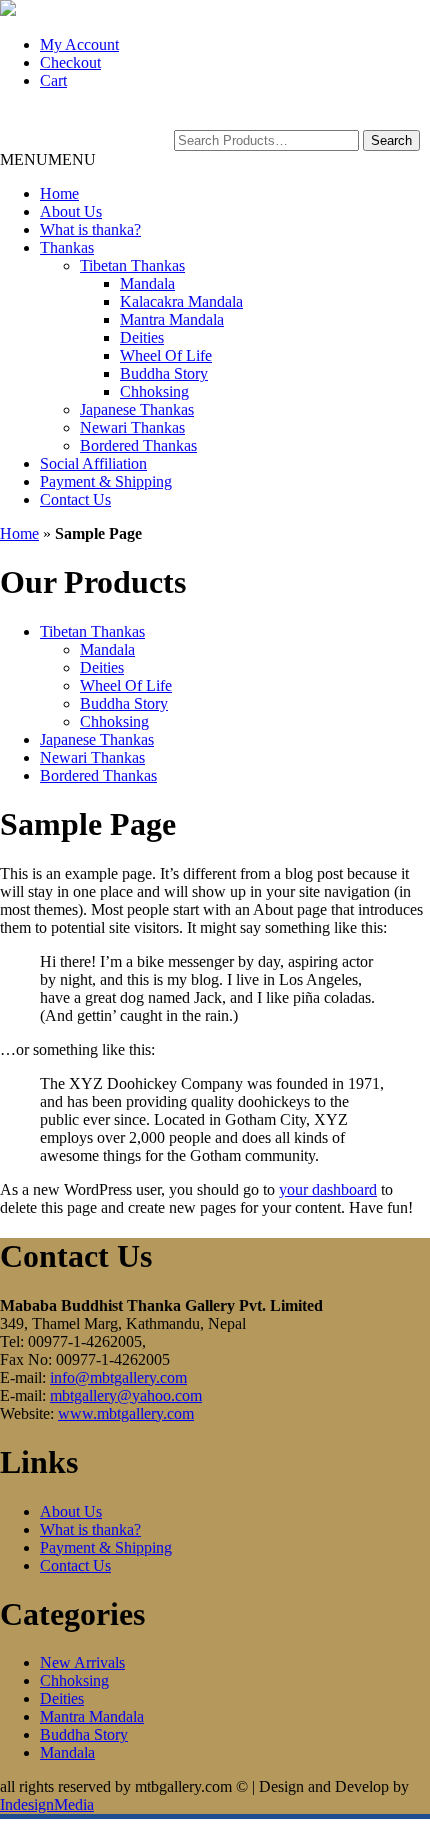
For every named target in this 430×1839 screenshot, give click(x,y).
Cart (53, 80)
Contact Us (75, 499)
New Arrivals (82, 1662)
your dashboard (328, 1189)
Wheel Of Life (166, 355)
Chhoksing (154, 391)
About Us (71, 211)
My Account (79, 44)
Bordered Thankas (138, 445)
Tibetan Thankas (132, 265)
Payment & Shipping (106, 481)
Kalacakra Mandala (181, 301)
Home (59, 193)
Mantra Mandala (172, 319)
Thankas (67, 247)
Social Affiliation (93, 463)
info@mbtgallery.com (118, 1377)
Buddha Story (164, 373)
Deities (142, 337)
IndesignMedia (47, 1804)
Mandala (147, 283)
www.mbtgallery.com (126, 1413)
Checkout (70, 62)
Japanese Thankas (137, 409)
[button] (48, 159)
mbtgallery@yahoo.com (126, 1395)
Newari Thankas (132, 427)
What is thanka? (90, 229)
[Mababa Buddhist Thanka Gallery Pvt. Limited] (8, 10)
